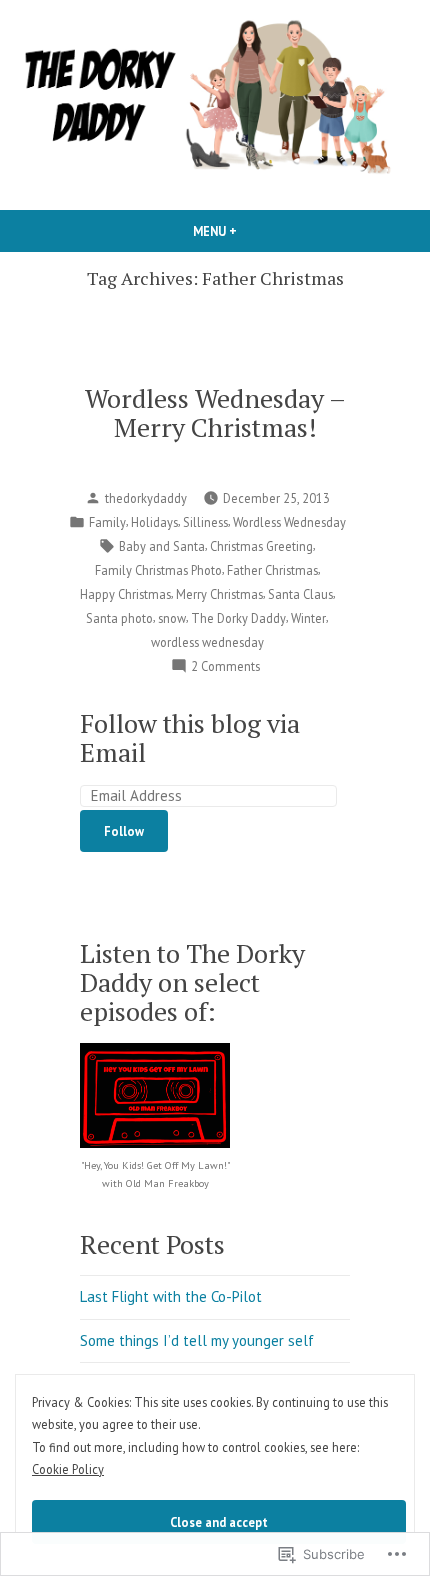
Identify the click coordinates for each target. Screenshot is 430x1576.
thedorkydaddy (146, 498)
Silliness (205, 522)
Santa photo (119, 618)
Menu (249, 231)
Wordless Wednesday (289, 522)
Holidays (154, 522)
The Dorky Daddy (238, 618)
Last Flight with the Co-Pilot (171, 1296)
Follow (124, 831)
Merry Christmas (219, 594)
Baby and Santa (162, 546)
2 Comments (225, 667)
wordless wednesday (207, 642)
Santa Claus (300, 594)
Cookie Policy (68, 1469)
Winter (308, 618)
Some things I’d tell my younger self (197, 1340)
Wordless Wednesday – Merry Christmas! (215, 412)
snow (172, 618)
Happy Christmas (125, 594)
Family (107, 522)
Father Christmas (272, 570)
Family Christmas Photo (158, 570)
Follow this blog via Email (190, 737)
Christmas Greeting (261, 546)
